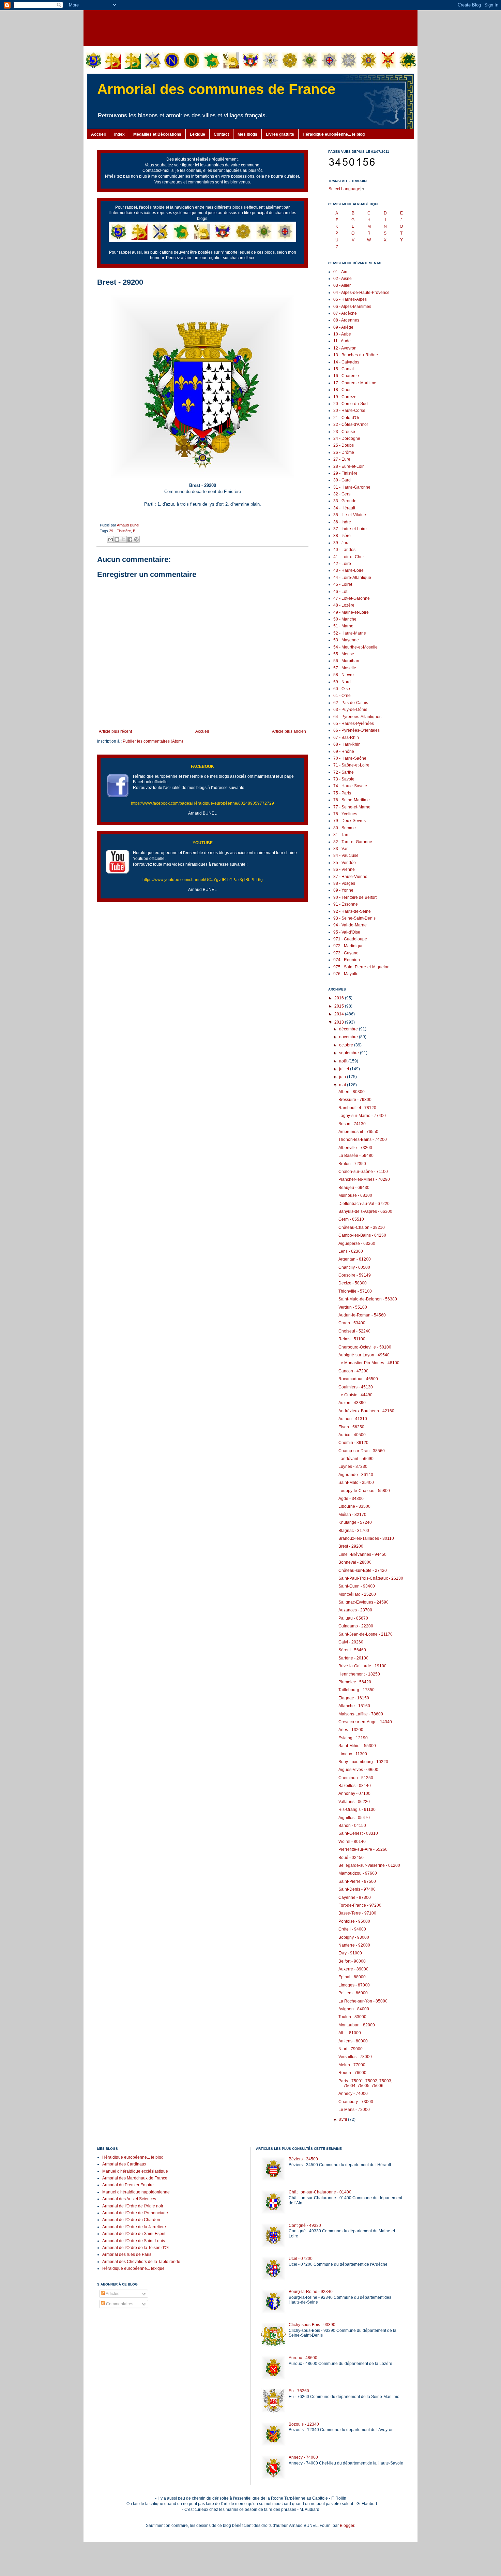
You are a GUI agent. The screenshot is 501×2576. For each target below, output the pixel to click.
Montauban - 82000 (357, 2025)
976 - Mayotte (346, 974)
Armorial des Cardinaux (124, 2164)
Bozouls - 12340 (304, 2424)
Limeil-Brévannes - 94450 (362, 1554)
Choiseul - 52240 (354, 1331)
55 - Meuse (344, 654)
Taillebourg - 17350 (356, 1690)
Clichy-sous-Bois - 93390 (312, 2325)
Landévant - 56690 (356, 1459)
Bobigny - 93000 (354, 1937)
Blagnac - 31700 (354, 1531)
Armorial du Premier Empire (128, 2185)
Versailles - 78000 (355, 2057)
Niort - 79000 (351, 2049)
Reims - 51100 (352, 1339)
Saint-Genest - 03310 (358, 1833)
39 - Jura (341, 543)
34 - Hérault (344, 508)
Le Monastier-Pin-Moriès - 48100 (369, 1363)
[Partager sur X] (123, 539)
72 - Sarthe (344, 772)
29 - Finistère (120, 531)
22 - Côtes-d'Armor (351, 425)
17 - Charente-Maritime (355, 383)
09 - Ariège (343, 327)
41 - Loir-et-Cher (349, 557)
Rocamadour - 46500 (358, 1379)
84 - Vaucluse (346, 855)
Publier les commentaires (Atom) (153, 741)
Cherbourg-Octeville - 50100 (365, 1347)
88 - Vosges (344, 883)
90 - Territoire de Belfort (355, 897)
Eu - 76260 (299, 2391)
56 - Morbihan (346, 661)
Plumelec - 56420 (355, 1682)
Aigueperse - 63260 (357, 1244)
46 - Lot (340, 592)
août (344, 1061)
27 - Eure (342, 459)
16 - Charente (346, 376)
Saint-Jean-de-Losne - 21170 (366, 1634)
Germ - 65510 (351, 1219)
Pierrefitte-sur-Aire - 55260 (363, 1849)
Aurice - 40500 (352, 1435)
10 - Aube (342, 334)
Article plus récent (115, 731)
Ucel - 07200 (301, 2259)
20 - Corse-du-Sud (351, 404)
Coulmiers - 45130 (356, 1387)
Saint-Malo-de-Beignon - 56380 (368, 1299)
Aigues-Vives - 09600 (358, 1770)
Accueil (98, 134)
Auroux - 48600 (303, 2358)
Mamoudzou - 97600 (358, 1873)
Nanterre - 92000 (354, 1945)
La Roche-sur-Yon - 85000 (363, 2001)
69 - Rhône (344, 751)
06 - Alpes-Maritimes (352, 307)
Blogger (347, 2526)
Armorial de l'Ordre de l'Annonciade (135, 2213)
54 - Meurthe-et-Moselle (355, 647)
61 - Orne (342, 696)
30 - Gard (342, 480)
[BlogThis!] (117, 539)
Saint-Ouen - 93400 (357, 1586)
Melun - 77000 (352, 2065)
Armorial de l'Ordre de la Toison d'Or (136, 2248)
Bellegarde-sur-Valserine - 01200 (369, 1865)
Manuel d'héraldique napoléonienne (136, 2192)
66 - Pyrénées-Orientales (356, 730)
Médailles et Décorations (157, 134)
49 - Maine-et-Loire (351, 612)
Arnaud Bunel (128, 525)
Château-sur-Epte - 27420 (363, 1570)
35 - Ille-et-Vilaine (350, 515)
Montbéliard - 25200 (357, 1594)
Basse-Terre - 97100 (357, 1913)
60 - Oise (342, 689)
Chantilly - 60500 (354, 1267)
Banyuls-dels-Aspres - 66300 (365, 1211)
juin (343, 1077)
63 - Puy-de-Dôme (350, 710)
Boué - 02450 (351, 1858)
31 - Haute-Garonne (352, 487)
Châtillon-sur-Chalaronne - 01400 (320, 2192)
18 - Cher (342, 390)
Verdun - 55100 (353, 1307)
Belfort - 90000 (352, 1961)
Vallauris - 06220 (354, 1802)
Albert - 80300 (352, 1092)
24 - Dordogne (347, 438)
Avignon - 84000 (354, 2009)
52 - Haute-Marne (350, 633)
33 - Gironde (345, 501)
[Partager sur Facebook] (130, 539)
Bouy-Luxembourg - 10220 (363, 1762)
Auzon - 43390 (352, 1403)
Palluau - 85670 (353, 1618)
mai (343, 1085)
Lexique (198, 134)
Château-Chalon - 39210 (362, 1227)
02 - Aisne (343, 279)
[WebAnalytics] (111, 2324)
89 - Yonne (343, 890)
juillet (345, 1069)
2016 (340, 998)
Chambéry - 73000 (356, 2102)
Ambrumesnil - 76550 (358, 1132)
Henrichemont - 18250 (359, 1674)
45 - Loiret (343, 584)
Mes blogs (247, 134)
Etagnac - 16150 (354, 1698)
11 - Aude (342, 341)
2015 (340, 1006)
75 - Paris (342, 793)
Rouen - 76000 (352, 2073)
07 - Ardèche (345, 313)
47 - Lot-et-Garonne (352, 598)
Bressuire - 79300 (355, 1100)
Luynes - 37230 (353, 1466)
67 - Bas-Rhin (346, 738)
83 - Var (340, 849)
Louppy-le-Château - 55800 (364, 1491)
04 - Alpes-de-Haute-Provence (361, 293)
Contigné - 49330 (305, 2225)
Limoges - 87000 (354, 1985)
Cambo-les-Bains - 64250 (362, 1235)
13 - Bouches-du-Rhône (356, 355)
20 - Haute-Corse (349, 411)
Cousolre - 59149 (355, 1275)
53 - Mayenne (346, 640)
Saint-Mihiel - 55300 (357, 1746)
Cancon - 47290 (353, 1371)
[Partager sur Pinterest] (136, 539)
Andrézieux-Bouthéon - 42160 (366, 1411)
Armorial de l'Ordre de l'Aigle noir (133, 2206)
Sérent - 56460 (352, 1650)
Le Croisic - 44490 (355, 1395)
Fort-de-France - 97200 (360, 1905)
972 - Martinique (348, 946)
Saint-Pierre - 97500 (357, 1881)
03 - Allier (342, 285)
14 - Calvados (346, 362)
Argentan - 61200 (355, 1259)
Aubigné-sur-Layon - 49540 (364, 1355)
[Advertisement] (250, 27)
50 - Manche (345, 619)
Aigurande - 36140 (356, 1475)
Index (119, 134)
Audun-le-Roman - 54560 (362, 1315)
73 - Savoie (344, 779)
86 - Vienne (344, 869)
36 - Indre (342, 522)
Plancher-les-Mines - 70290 (364, 1179)
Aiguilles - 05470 (354, 1818)
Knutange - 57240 (355, 1522)
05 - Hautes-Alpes (350, 299)
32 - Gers (342, 494)
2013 (340, 1022)
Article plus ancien (289, 731)
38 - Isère (342, 536)
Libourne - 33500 (354, 1506)
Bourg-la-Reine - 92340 (311, 2292)
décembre (349, 1029)
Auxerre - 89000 (353, 1969)
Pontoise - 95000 (354, 1921)
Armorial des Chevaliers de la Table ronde (141, 2262)
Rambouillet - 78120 (357, 1108)
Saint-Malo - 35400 (356, 1483)
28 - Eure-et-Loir (348, 466)
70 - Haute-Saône (350, 758)
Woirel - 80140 (352, 1842)
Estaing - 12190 (353, 1738)
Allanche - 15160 (354, 1706)
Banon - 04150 (352, 1826)
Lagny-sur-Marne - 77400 (362, 1116)
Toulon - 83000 (352, 2017)
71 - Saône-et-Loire (351, 765)
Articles (112, 2294)
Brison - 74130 (352, 1124)
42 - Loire (342, 564)
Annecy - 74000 (353, 2094)
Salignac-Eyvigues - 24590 (363, 1602)
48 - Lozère (344, 605)
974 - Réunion (347, 960)
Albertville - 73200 (355, 1148)
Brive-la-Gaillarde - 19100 (362, 1666)
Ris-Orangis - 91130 (357, 1810)
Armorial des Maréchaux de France (135, 2178)
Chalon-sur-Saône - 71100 (363, 1172)
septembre (350, 1053)
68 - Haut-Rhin (347, 744)
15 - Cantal (344, 369)
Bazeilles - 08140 (355, 1786)
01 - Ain (340, 272)
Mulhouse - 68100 (355, 1195)
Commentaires (119, 2304)
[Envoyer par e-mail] (110, 539)
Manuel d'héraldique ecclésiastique (135, 2171)
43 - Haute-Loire (348, 570)
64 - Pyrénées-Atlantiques (357, 717)
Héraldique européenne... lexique (133, 2268)
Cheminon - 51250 (356, 1778)
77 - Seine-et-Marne (352, 807)
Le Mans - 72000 (354, 2110)
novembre (349, 1037)
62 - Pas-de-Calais (351, 703)
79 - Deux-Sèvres (350, 821)
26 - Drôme (344, 452)
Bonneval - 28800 (355, 1562)
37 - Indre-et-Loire (350, 529)
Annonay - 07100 (354, 1793)
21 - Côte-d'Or (346, 418)
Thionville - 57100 (355, 1291)
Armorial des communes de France (216, 89)
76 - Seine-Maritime (352, 800)
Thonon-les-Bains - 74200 (363, 1140)
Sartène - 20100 (353, 1658)
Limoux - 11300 (353, 1754)
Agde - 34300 (351, 1499)
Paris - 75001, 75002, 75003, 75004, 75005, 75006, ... (365, 2083)
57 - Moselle (345, 668)
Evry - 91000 (350, 1953)
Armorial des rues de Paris (127, 2254)
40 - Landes (344, 550)
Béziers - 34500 (303, 2159)
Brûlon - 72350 (352, 1164)
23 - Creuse (344, 432)
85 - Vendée (345, 863)
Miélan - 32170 (352, 1515)
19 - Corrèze (345, 397)
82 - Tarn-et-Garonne (353, 842)
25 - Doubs (344, 445)
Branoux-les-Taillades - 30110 (366, 1538)
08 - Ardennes (346, 320)
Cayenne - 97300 (355, 1897)
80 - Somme (345, 828)
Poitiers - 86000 (353, 1993)
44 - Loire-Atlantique (352, 578)
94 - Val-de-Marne (350, 925)
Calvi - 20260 (351, 1642)
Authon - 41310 (353, 1419)
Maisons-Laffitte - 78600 (361, 1714)
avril (344, 2119)
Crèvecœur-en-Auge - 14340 (365, 1722)
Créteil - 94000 (352, 1929)
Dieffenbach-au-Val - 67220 (364, 1204)
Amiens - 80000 (353, 2041)
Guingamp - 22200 (356, 1626)
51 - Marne (343, 626)
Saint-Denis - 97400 (357, 1889)
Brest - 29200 (351, 1546)
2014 (340, 1014)
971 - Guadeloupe (350, 939)
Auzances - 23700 (355, 1610)
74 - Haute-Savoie (350, 786)
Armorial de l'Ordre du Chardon (131, 2220)
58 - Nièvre (344, 675)
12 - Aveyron (345, 348)
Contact (221, 134)
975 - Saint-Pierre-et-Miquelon (361, 967)
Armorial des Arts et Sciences (129, 2199)
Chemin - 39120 (353, 1443)
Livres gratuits (280, 134)
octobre (347, 1045)
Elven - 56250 (351, 1427)
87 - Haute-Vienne (350, 877)
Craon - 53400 (352, 1323)
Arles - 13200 (351, 1730)
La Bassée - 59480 (356, 1156)
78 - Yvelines (345, 814)
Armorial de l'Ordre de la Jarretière (134, 2227)
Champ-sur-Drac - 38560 (362, 1451)
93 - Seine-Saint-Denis (354, 918)
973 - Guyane (346, 953)
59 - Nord (342, 682)
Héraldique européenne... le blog (334, 134)
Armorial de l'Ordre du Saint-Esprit (134, 2234)
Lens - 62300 (351, 1251)
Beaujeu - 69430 (354, 1188)
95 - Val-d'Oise (347, 932)
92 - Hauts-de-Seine (352, 911)
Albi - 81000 (350, 2033)
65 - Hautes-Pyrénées (354, 724)
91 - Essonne (346, 904)
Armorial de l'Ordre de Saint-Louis (134, 2241)
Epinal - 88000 (352, 1977)
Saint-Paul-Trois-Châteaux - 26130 (371, 1578)
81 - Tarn (341, 835)
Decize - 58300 (353, 1283)
